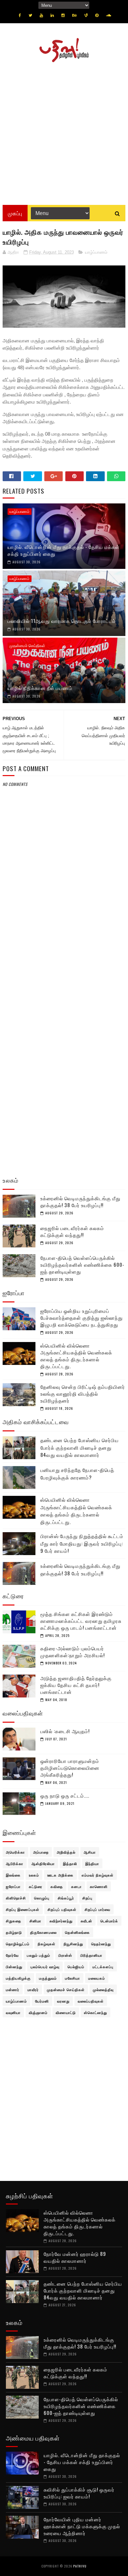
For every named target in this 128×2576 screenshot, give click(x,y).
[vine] (86, 15)
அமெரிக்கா (15, 1852)
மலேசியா (73, 1978)
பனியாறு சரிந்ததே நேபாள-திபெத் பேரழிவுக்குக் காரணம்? (77, 1473)
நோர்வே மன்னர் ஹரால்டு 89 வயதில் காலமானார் (75, 2257)
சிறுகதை (14, 1921)
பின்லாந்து (14, 1967)
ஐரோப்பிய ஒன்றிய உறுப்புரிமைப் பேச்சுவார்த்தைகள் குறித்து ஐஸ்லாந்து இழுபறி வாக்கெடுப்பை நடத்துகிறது (82, 1317)
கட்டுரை (36, 1886)
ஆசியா (90, 1852)
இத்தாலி (70, 1863)
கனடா (76, 1886)
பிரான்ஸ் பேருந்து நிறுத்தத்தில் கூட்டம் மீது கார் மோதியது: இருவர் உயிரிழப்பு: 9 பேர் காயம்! (82, 1543)
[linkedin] (52, 15)
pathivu (80, 2566)
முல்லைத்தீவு (103, 1989)
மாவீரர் (33, 1989)
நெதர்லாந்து (101, 1944)
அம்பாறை (41, 1852)
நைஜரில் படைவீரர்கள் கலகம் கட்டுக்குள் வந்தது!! (72, 1231)
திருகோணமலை (43, 1932)
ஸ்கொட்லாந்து (96, 2012)
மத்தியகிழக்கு (18, 1978)
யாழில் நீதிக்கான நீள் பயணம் (40, 688)
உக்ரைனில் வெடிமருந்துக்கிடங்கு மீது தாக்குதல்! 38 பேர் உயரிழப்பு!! (80, 1201)
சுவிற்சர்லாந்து (61, 1921)
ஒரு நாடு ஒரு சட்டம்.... (65, 1795)
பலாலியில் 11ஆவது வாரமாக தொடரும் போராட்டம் (62, 621)
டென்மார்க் (109, 1921)
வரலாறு (63, 2001)
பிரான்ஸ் (65, 1955)
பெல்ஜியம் (76, 1967)
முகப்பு (15, 213)
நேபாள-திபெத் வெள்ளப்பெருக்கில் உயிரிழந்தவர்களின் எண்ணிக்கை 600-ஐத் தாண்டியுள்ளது (82, 1264)
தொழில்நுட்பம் (18, 1944)
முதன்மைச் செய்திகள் (27, 646)
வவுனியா (13, 2012)
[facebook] (20, 15)
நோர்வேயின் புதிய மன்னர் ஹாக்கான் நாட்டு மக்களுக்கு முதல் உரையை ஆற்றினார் (82, 2526)
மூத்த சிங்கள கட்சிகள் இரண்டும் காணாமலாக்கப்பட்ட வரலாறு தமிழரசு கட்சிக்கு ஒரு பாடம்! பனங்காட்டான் (81, 1621)
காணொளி (99, 1886)
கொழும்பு (42, 1898)
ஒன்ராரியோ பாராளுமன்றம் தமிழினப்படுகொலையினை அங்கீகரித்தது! (70, 1768)
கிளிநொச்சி (16, 1898)
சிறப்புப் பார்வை (97, 1909)
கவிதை (57, 1886)
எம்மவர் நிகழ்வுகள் (98, 1875)
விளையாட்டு (66, 2012)
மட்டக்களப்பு (103, 1967)
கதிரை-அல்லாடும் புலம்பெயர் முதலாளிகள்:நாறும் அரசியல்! (73, 1651)
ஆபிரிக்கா (15, 1863)
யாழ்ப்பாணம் (96, 252)
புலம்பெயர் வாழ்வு (45, 1967)
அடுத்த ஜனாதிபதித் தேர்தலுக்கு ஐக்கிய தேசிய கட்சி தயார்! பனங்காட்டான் (76, 1685)
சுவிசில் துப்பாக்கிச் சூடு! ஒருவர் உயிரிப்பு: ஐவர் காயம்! (79, 2493)
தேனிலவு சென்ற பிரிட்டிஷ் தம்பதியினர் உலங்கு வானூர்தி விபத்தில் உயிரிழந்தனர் (83, 1393)
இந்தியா (92, 1863)
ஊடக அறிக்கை (60, 1875)
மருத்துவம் (48, 1978)
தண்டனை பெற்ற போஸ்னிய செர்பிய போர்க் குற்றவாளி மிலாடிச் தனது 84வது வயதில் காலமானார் (80, 1447)
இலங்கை (13, 1875)
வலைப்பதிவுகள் (91, 2001)
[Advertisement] (64, 131)
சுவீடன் (86, 1921)
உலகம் (34, 1875)
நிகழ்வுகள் (47, 1944)
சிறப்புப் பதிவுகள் (62, 1909)
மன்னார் (13, 1989)
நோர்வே (12, 1955)
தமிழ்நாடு (14, 1932)
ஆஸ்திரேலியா (43, 1863)
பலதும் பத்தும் (39, 1955)
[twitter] (30, 15)
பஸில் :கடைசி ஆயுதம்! (65, 1731)
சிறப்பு (87, 1898)
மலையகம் (97, 1978)
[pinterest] (97, 15)
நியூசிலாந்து (73, 1944)
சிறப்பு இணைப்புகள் (23, 1909)
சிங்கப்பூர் (66, 1898)
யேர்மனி (42, 2001)
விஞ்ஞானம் (38, 2012)
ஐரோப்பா (13, 1886)
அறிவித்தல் (66, 1852)
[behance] (75, 15)
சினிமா (35, 1921)
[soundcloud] (108, 15)
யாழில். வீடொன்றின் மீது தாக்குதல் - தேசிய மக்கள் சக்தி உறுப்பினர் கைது (64, 550)
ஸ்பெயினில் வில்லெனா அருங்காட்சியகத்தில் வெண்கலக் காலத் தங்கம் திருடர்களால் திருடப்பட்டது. (76, 1356)
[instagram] (63, 15)
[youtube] (41, 15)
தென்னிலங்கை (77, 1932)
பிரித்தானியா (91, 1955)
